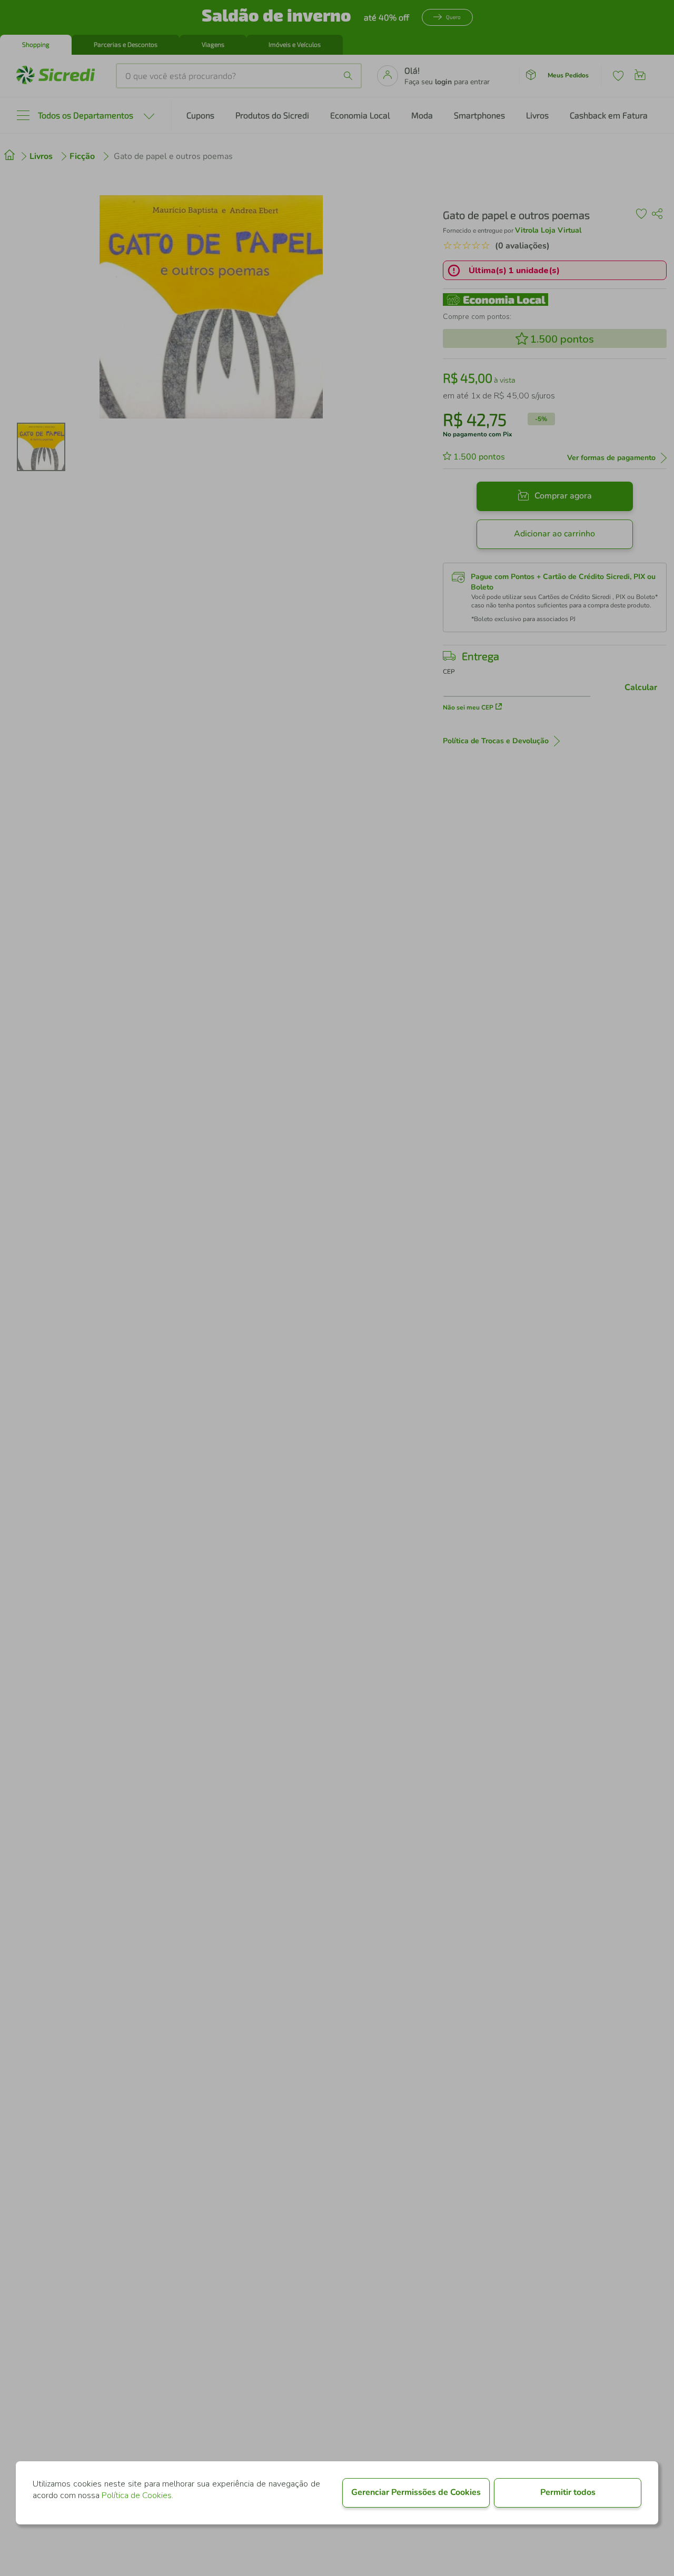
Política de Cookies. (137, 2495)
